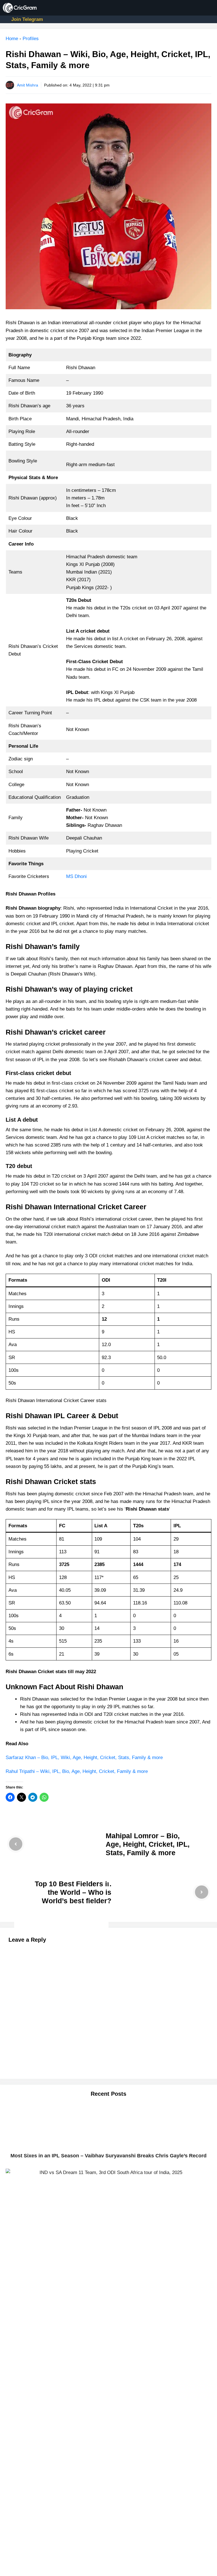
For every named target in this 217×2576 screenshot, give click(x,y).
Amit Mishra (28, 85)
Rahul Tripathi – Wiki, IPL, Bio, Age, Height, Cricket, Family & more (77, 1771)
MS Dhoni (76, 876)
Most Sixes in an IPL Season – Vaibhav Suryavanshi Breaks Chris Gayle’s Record (108, 2156)
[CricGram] (20, 8)
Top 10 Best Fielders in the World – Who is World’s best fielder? (73, 1892)
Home (12, 39)
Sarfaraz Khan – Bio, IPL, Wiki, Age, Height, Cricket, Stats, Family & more (84, 1758)
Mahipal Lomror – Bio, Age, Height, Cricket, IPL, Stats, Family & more (148, 1844)
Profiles (31, 39)
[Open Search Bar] (191, 8)
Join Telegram (27, 19)
